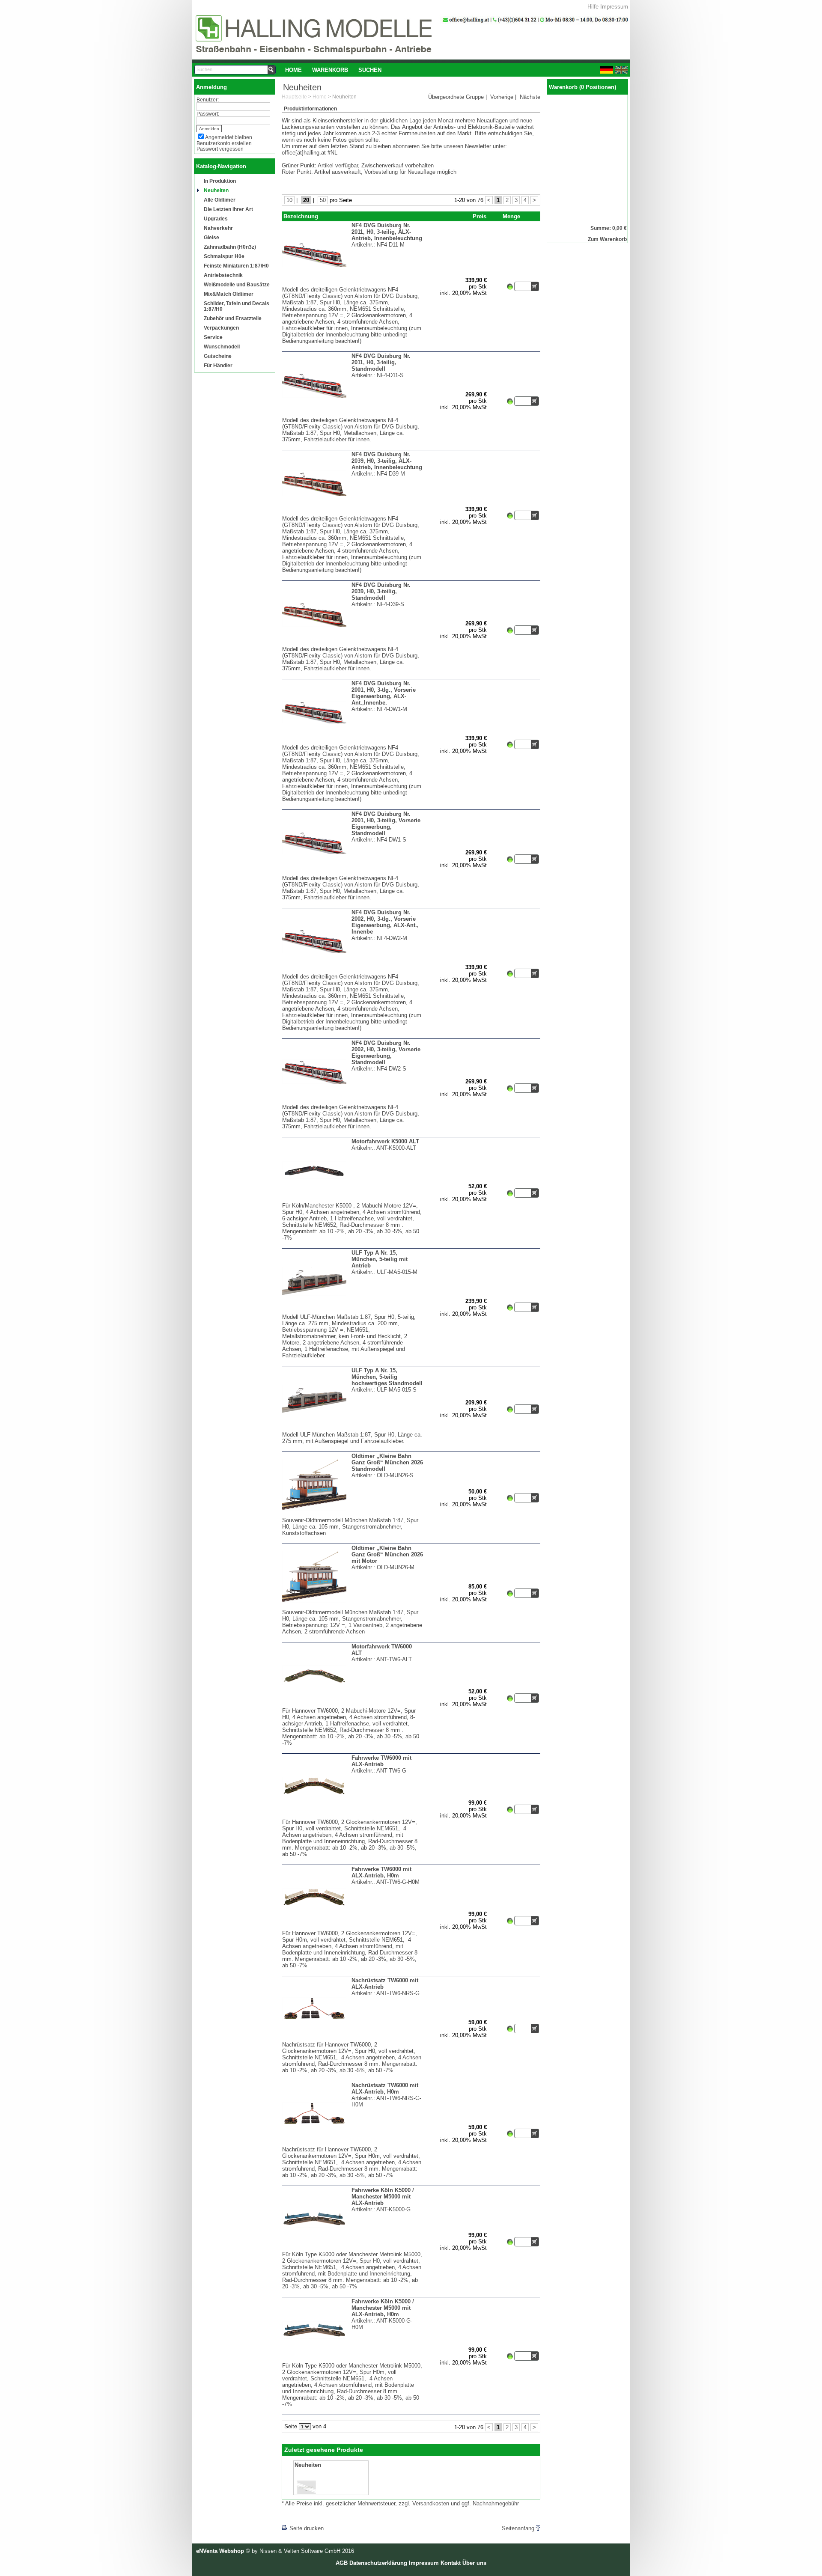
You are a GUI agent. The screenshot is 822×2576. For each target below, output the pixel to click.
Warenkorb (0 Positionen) (582, 87)
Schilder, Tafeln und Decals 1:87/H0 (237, 306)
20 (306, 200)
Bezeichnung (301, 216)
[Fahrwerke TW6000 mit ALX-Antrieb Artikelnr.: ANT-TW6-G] (353, 1817)
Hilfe (593, 7)
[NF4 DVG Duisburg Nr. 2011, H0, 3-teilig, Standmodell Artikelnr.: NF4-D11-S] (353, 415)
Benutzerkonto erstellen (224, 143)
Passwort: (208, 114)
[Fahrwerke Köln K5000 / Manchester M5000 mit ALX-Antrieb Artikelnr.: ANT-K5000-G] (353, 2249)
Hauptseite (294, 97)
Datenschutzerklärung (378, 2563)
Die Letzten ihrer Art (228, 209)
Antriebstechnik (223, 275)
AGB (342, 2563)
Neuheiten (216, 190)
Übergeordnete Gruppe (456, 97)
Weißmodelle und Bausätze (237, 284)
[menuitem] (293, 70)
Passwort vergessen (220, 149)
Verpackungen (221, 328)
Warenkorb (330, 70)
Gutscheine (218, 356)
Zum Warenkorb (607, 239)
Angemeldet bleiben (229, 137)
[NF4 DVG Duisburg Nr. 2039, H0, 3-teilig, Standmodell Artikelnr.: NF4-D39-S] (353, 644)
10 (289, 200)
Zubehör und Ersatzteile (233, 318)
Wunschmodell (222, 347)
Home (293, 70)
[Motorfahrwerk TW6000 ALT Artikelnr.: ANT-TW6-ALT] (353, 1706)
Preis (479, 216)
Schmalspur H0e (224, 256)
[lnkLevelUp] (299, 2516)
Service (213, 337)
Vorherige (502, 97)
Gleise (211, 237)
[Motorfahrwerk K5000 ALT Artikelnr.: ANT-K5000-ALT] (351, 1200)
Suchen (370, 70)
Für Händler (218, 365)
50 (323, 200)
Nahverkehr (218, 228)
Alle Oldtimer (220, 200)
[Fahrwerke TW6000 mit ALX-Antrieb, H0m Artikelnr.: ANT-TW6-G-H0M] (353, 1928)
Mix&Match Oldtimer (229, 294)
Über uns (474, 2563)
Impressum (614, 7)
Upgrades (216, 219)
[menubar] (333, 70)
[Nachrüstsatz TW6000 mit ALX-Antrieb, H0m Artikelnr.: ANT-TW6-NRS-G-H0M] (353, 2144)
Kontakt (451, 2563)
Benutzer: (208, 100)
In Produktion (220, 181)
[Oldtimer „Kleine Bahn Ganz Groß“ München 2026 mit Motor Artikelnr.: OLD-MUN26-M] (353, 1607)
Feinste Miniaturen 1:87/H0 (236, 266)
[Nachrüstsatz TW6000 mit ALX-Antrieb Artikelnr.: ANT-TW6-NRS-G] (353, 2039)
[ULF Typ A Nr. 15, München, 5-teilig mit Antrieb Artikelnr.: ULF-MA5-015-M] (353, 1312)
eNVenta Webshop (220, 2551)
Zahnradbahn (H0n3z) (230, 247)
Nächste (530, 97)
